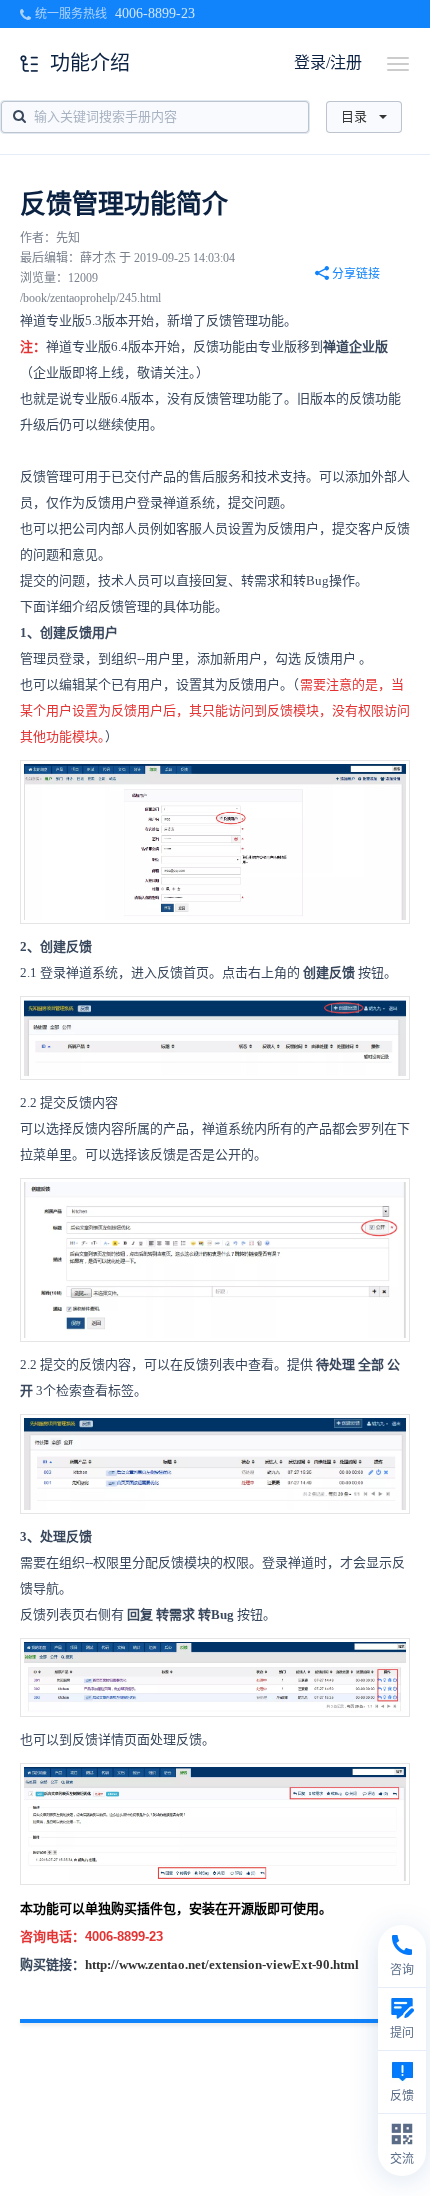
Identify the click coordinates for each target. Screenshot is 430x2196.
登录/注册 (328, 62)
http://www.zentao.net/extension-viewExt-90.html (222, 1964)
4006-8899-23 (155, 13)
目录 (354, 116)
